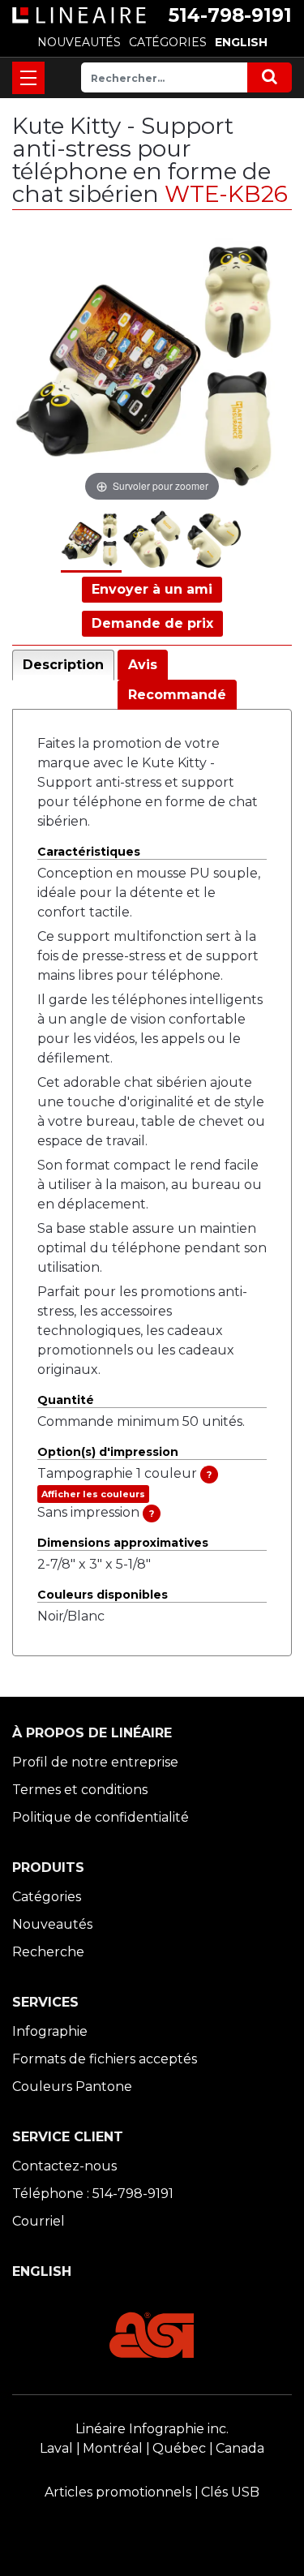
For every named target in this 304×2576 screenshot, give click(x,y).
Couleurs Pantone (72, 2087)
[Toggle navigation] (28, 78)
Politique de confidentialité (101, 1817)
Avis (143, 665)
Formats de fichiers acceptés (105, 2059)
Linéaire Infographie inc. (152, 2429)
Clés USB (230, 2492)
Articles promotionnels (118, 2492)
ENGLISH (241, 42)
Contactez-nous (64, 2166)
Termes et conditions (80, 1790)
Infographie (50, 2031)
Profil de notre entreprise (95, 1762)
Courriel (39, 2221)
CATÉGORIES (168, 42)
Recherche (48, 1952)
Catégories (47, 1897)
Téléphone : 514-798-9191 (93, 2194)
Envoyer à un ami (152, 589)
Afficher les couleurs (93, 1494)
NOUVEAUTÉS (79, 42)
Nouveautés (52, 1924)
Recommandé (177, 695)
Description (63, 665)
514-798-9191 (230, 15)
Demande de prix (152, 623)
